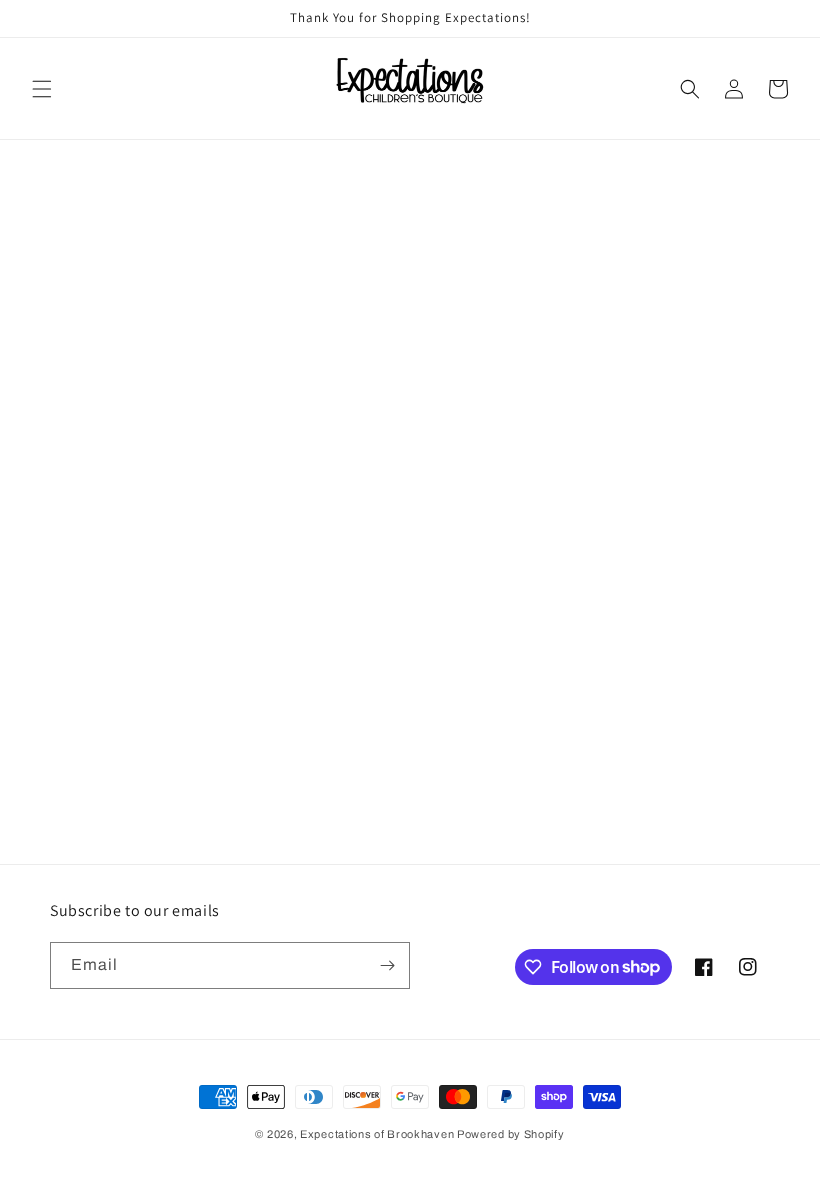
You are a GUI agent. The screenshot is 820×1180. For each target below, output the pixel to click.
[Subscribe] (387, 965)
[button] (42, 89)
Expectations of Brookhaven (378, 1134)
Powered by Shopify (511, 1134)
